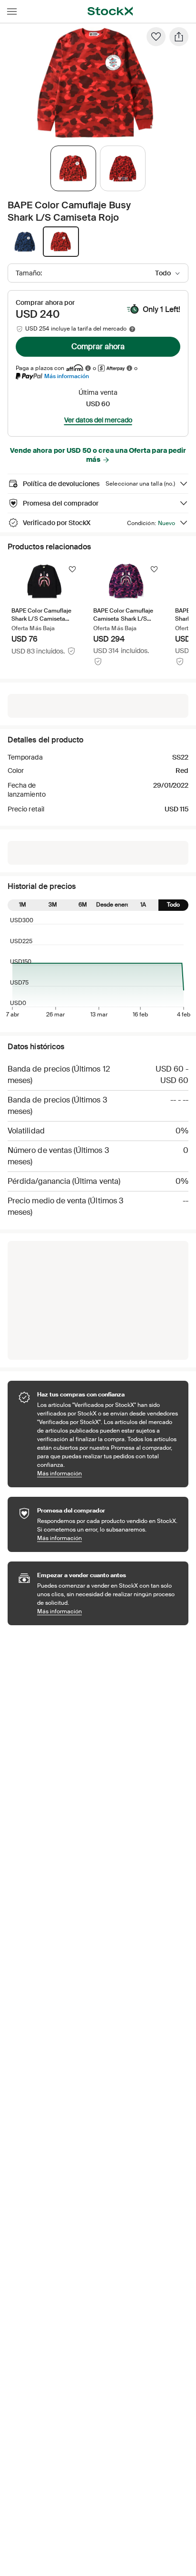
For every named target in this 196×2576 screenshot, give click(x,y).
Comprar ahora (98, 346)
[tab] (73, 168)
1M (23, 905)
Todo (173, 905)
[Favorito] (156, 37)
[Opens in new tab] (88, 368)
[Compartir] (179, 37)
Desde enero (113, 905)
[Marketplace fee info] (132, 329)
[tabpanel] (96, 83)
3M (53, 905)
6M (83, 905)
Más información (67, 376)
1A (143, 905)
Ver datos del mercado (98, 420)
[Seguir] (72, 569)
